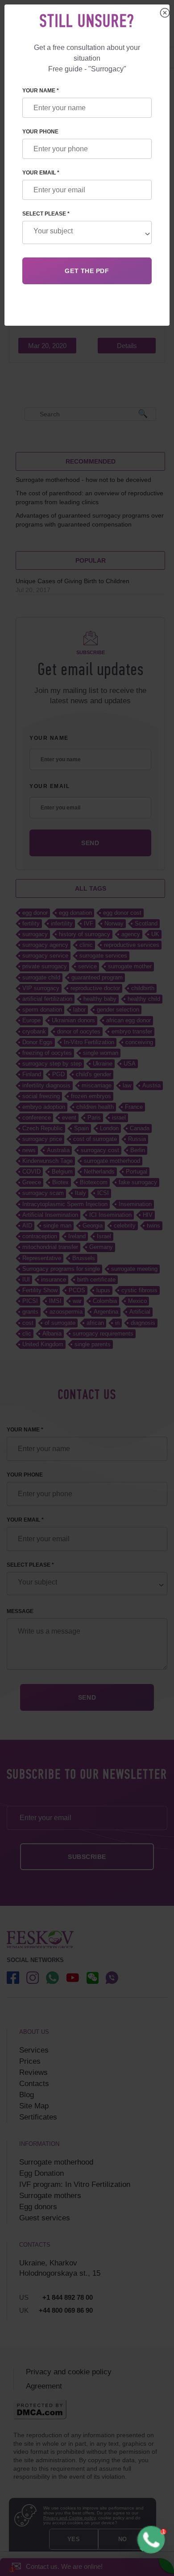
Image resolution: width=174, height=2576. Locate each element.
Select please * (46, 214)
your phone (40, 132)
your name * (41, 91)
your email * (41, 173)
